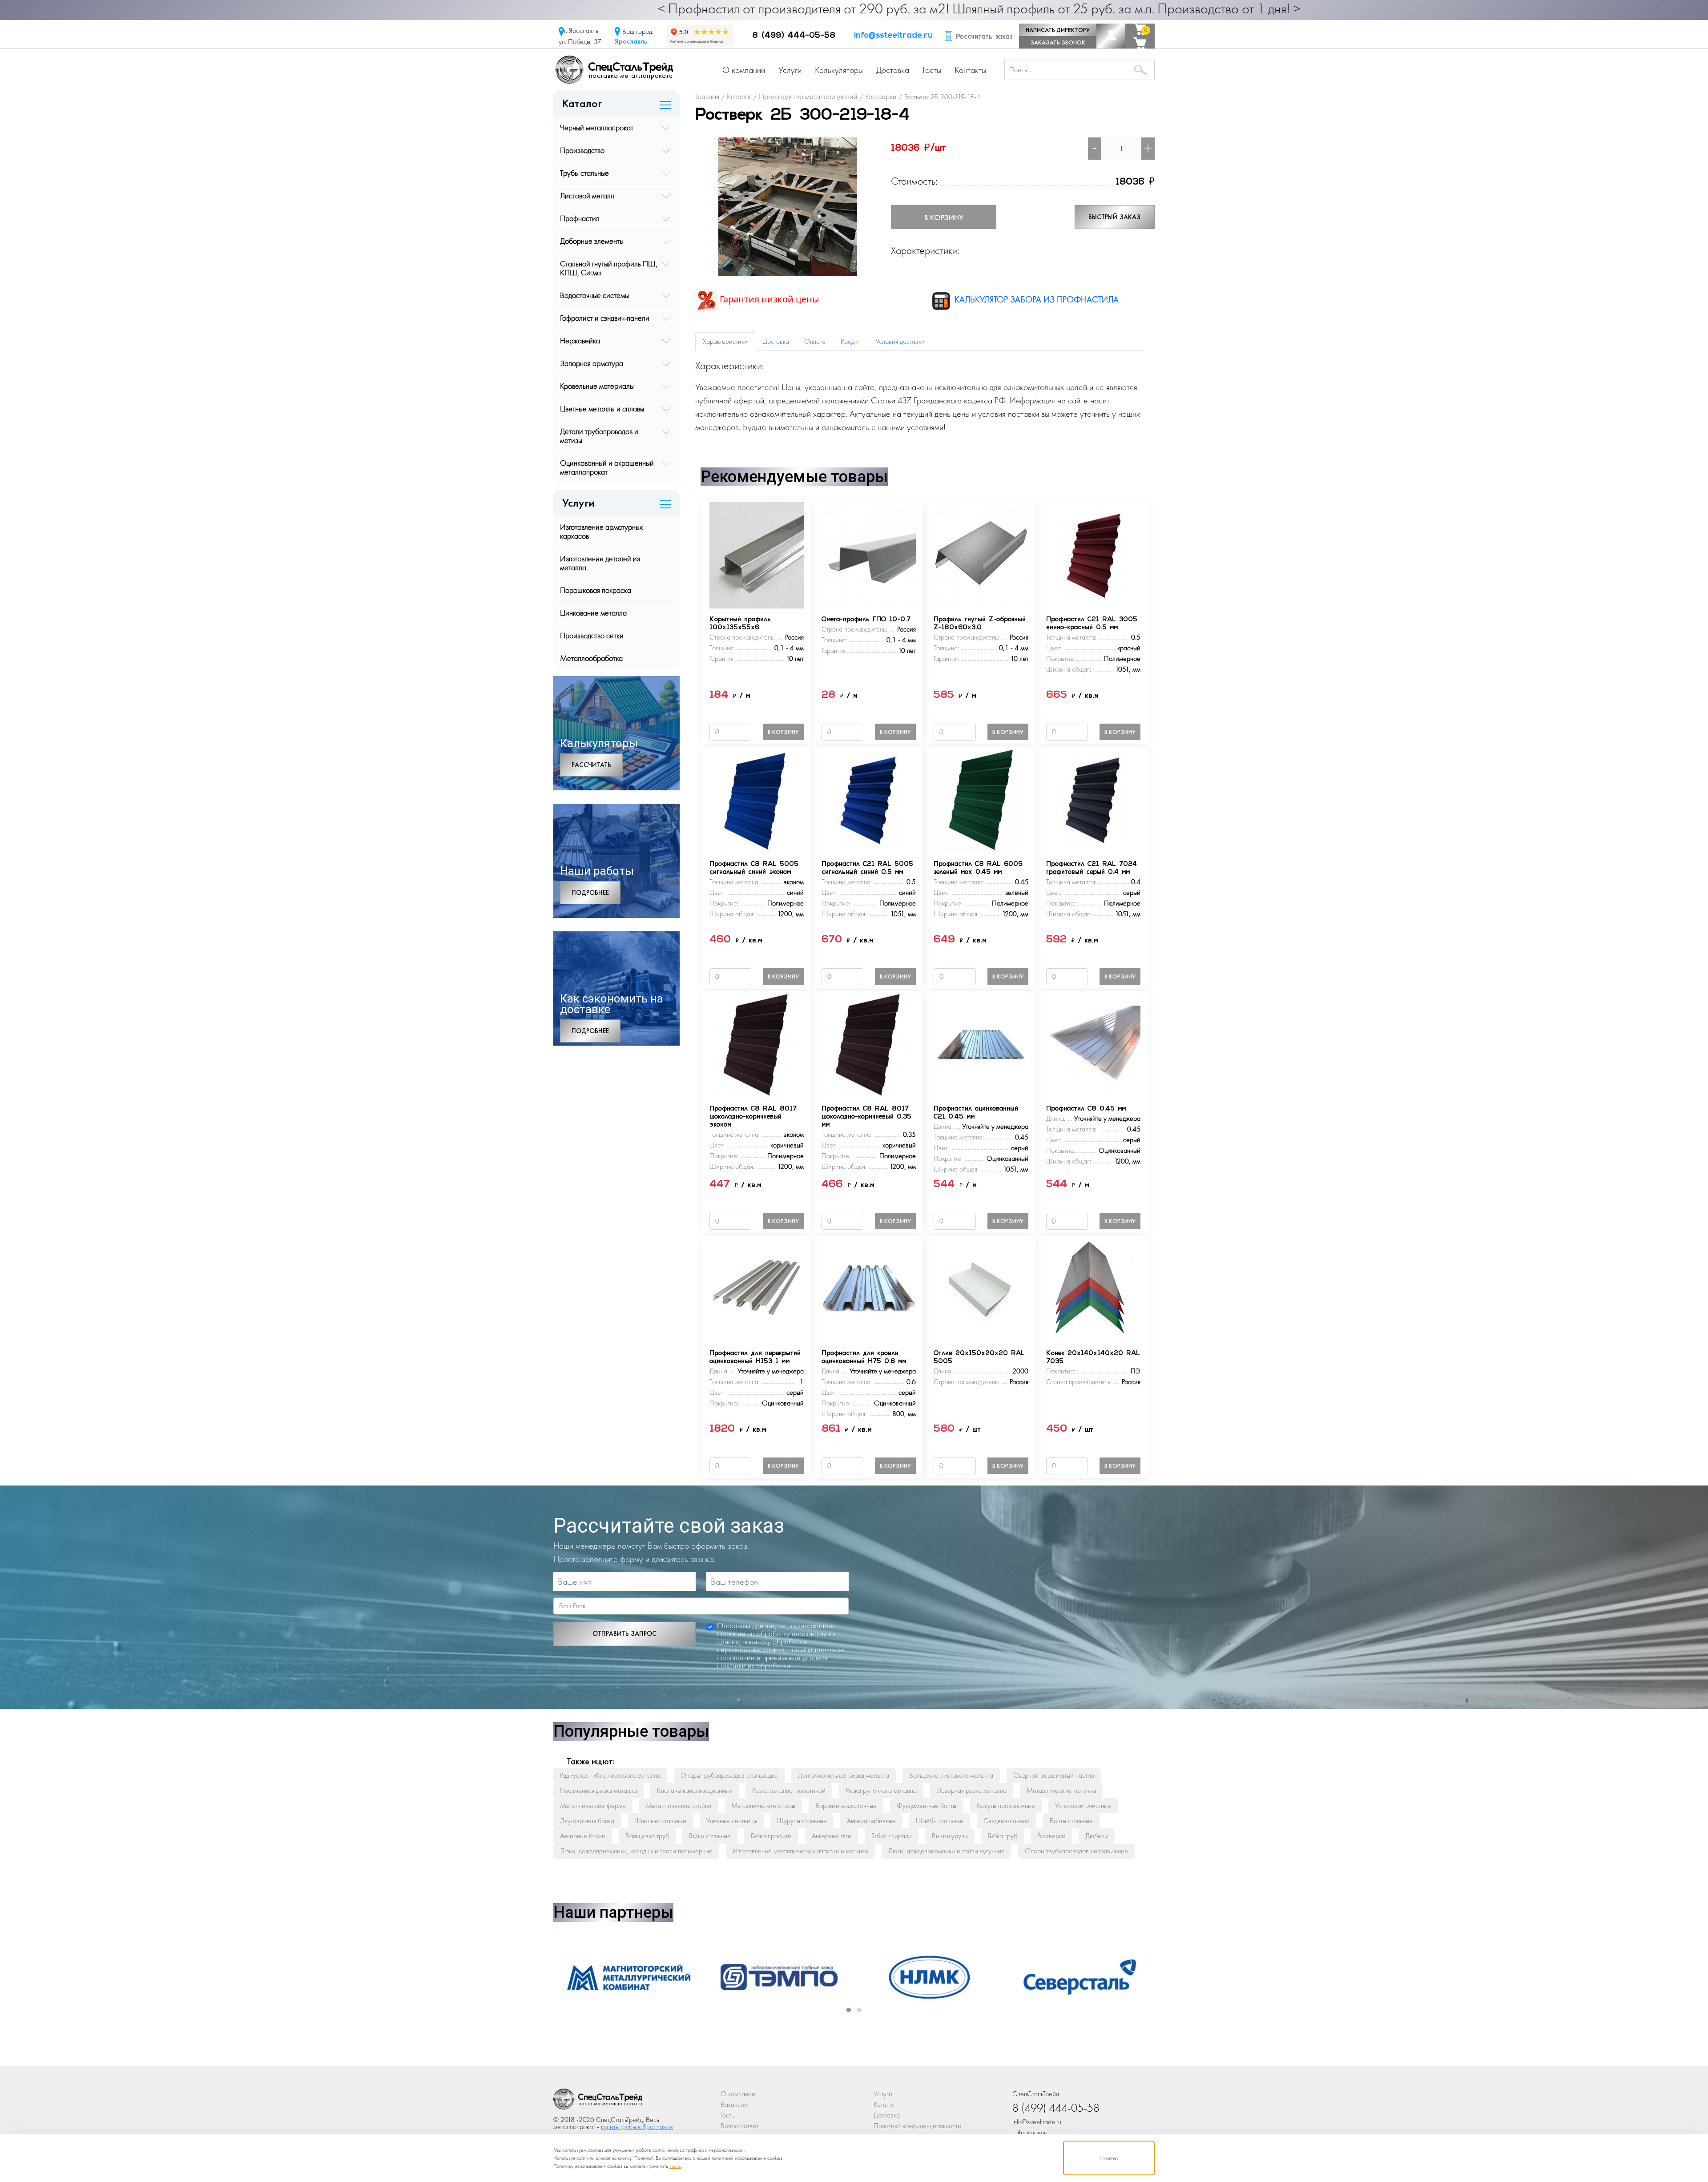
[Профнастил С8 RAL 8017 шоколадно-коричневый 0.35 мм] (869, 1044)
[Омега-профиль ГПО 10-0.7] (869, 554)
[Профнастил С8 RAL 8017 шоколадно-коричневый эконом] (757, 1044)
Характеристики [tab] (725, 341)
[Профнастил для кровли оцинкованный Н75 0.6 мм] (869, 1288)
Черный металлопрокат (597, 127)
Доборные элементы (592, 241)
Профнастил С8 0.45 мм (1086, 1109)
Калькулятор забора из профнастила (1035, 299)
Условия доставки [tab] (900, 341)
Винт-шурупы (950, 1836)
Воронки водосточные (846, 1806)
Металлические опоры (763, 1806)
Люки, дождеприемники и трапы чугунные (947, 1851)
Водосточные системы (594, 295)
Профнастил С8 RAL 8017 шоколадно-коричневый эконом (753, 1117)
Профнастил (580, 218)
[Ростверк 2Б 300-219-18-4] (788, 206)
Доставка (893, 70)
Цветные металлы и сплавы (602, 409)
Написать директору (1058, 30)
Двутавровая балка (587, 1821)
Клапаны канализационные (695, 1790)
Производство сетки (592, 635)
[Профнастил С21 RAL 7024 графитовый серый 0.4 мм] (1093, 799)
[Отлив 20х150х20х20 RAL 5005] (981, 1288)
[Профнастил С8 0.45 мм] (1093, 1044)
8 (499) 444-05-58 (794, 36)
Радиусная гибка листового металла (610, 1775)
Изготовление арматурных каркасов (601, 531)
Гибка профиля (771, 1836)
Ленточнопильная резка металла (844, 1775)
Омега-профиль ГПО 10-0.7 (866, 620)
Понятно (1109, 2158)
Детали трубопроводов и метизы (599, 436)
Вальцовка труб (647, 1836)
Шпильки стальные (660, 1821)
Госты (932, 70)
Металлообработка (591, 658)
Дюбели (1097, 1836)
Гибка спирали (892, 1836)
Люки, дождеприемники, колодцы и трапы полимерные (636, 1851)
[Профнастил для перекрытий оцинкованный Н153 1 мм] (757, 1288)
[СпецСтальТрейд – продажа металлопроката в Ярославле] (614, 69)
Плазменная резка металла (598, 1790)
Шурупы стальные (802, 1821)
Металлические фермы (593, 1806)
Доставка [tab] (776, 341)
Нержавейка (580, 340)
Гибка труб (1003, 1836)
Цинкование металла (593, 613)
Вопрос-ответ (739, 2126)
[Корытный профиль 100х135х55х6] (757, 554)
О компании (744, 70)
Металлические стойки (679, 1806)
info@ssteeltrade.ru (893, 36)
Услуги (790, 70)
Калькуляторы (839, 70)
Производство (582, 150)
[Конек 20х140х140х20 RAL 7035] (1093, 1288)
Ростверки (1051, 1836)
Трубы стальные (584, 173)
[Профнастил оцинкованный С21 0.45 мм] (981, 1044)
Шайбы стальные (940, 1821)
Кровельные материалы (597, 386)
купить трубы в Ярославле (637, 2127)
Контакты (970, 70)
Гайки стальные (710, 1836)
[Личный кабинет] (1111, 36)
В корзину (944, 217)
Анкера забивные (871, 1821)
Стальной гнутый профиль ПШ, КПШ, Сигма (609, 268)
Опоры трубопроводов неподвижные (1076, 1851)
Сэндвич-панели (1007, 1821)
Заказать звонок (1058, 42)
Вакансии (734, 2104)
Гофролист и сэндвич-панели (605, 318)
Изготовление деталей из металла (600, 563)
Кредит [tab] (850, 341)
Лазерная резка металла (972, 1790)
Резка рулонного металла (881, 1790)
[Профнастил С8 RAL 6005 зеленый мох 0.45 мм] (981, 799)
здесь (675, 2166)
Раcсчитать (591, 765)
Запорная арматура (592, 363)
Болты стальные (1071, 1821)
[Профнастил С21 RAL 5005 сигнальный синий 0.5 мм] (869, 799)
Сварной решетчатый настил (1054, 1775)
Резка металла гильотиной (789, 1790)
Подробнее (590, 893)
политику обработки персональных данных (762, 1645)
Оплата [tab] (815, 341)
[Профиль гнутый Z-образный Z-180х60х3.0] (981, 554)
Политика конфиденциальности (917, 2126)
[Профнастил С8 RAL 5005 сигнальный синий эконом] (757, 799)
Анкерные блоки (583, 1836)
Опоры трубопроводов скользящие (729, 1775)
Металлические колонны (1061, 1790)
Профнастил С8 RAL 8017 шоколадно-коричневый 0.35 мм (866, 1117)
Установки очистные (1083, 1806)
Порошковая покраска (596, 590)
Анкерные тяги (832, 1836)
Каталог (884, 2104)
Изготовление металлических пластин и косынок (800, 1851)
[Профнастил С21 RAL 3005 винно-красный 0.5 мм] (1093, 554)
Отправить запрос (624, 1634)
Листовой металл (587, 195)
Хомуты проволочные (1006, 1806)
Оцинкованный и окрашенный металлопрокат (607, 467)
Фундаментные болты (927, 1806)
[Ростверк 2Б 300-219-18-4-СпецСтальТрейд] (598, 2101)
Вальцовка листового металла (951, 1775)
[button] (849, 2010)
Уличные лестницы (732, 1821)
